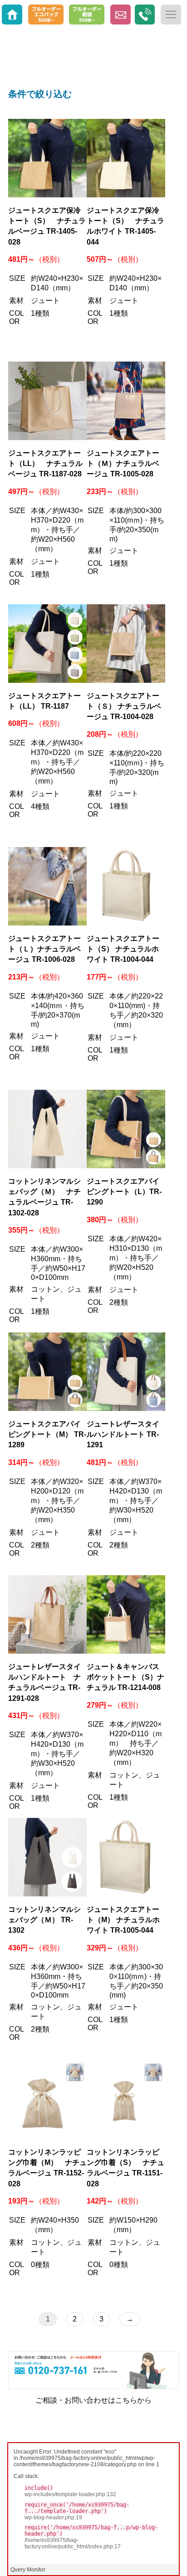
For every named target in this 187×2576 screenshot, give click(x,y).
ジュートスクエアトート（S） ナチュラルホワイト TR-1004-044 (123, 949)
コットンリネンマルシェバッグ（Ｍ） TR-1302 (44, 1920)
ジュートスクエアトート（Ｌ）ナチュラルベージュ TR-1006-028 (44, 949)
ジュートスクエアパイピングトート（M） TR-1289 (47, 1434)
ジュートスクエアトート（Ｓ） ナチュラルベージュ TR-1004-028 (124, 706)
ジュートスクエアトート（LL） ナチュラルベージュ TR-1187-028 (45, 463)
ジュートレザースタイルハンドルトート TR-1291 (123, 1434)
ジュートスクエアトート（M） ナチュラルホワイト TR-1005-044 (123, 1920)
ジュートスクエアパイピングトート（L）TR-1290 (124, 1192)
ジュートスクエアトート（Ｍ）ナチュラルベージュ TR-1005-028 (123, 463)
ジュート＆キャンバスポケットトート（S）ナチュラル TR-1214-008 (125, 1677)
